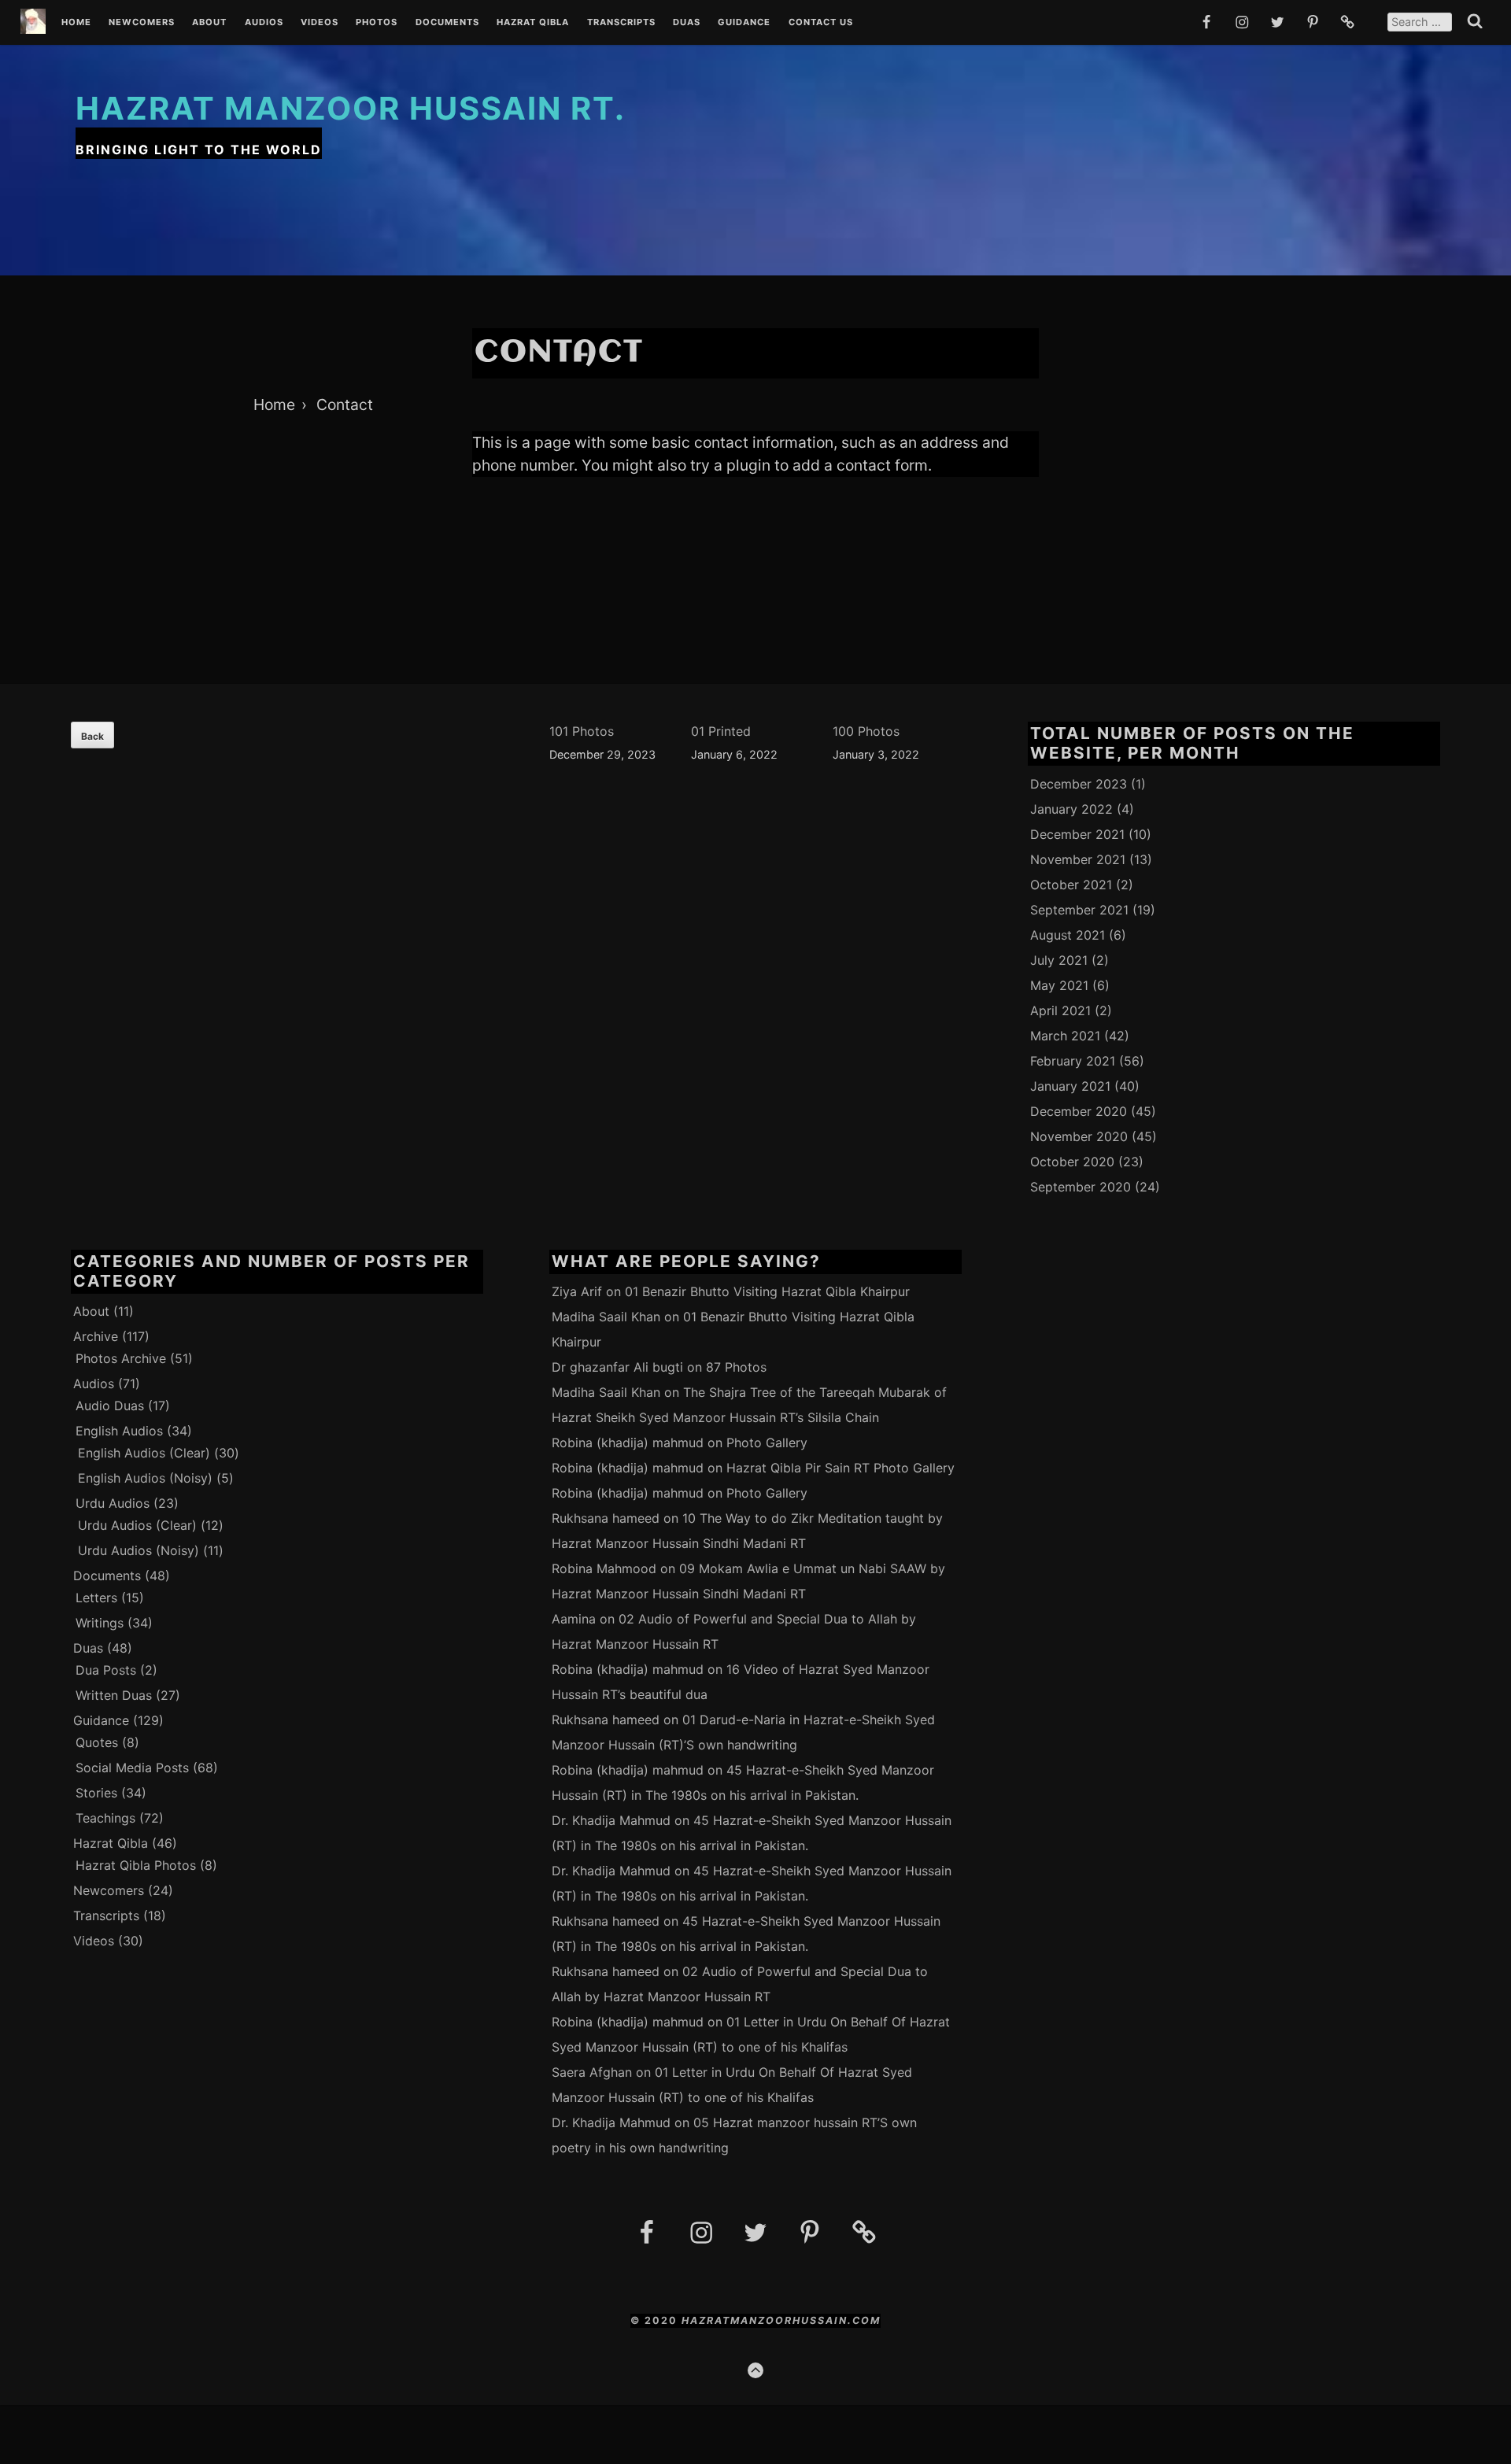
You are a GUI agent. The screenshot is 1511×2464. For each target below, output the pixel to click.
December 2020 (1079, 1111)
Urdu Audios (113, 1503)
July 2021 (1059, 960)
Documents (447, 23)
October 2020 (1072, 1162)
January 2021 (1070, 1086)
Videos (320, 23)
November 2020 (1079, 1136)
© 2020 (656, 2320)
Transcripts (621, 23)
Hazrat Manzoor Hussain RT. (351, 108)
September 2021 (1079, 910)
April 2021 (1060, 1010)
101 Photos (582, 731)
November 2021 (1078, 859)
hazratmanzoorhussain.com (781, 2320)
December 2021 (1077, 834)
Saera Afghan (592, 2072)
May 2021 (1059, 985)
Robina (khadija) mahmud (628, 1443)
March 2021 (1065, 1036)
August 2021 (1068, 935)
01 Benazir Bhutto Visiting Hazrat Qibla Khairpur (767, 1291)
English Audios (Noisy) (145, 1478)
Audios (264, 23)
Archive (96, 1336)
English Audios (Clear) (144, 1453)
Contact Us (821, 23)
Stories (96, 1793)
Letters (96, 1598)
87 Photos (736, 1367)
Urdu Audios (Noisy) (139, 1550)
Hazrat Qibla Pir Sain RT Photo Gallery (840, 1468)
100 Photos (866, 731)
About (209, 23)
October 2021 (1071, 885)
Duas (687, 23)
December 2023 (1079, 784)
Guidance (744, 23)
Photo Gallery (767, 1443)
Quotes (97, 1742)
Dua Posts (106, 1670)
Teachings (105, 1818)
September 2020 (1081, 1187)
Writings (100, 1623)
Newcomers (142, 23)
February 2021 (1073, 1061)
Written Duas (114, 1695)
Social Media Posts (132, 1768)
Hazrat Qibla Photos (136, 1865)
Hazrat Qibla (533, 23)
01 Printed (721, 731)
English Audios (119, 1431)
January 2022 (1071, 809)
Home (76, 23)
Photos (377, 23)
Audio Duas (110, 1406)
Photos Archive (121, 1358)
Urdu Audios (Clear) (137, 1525)
